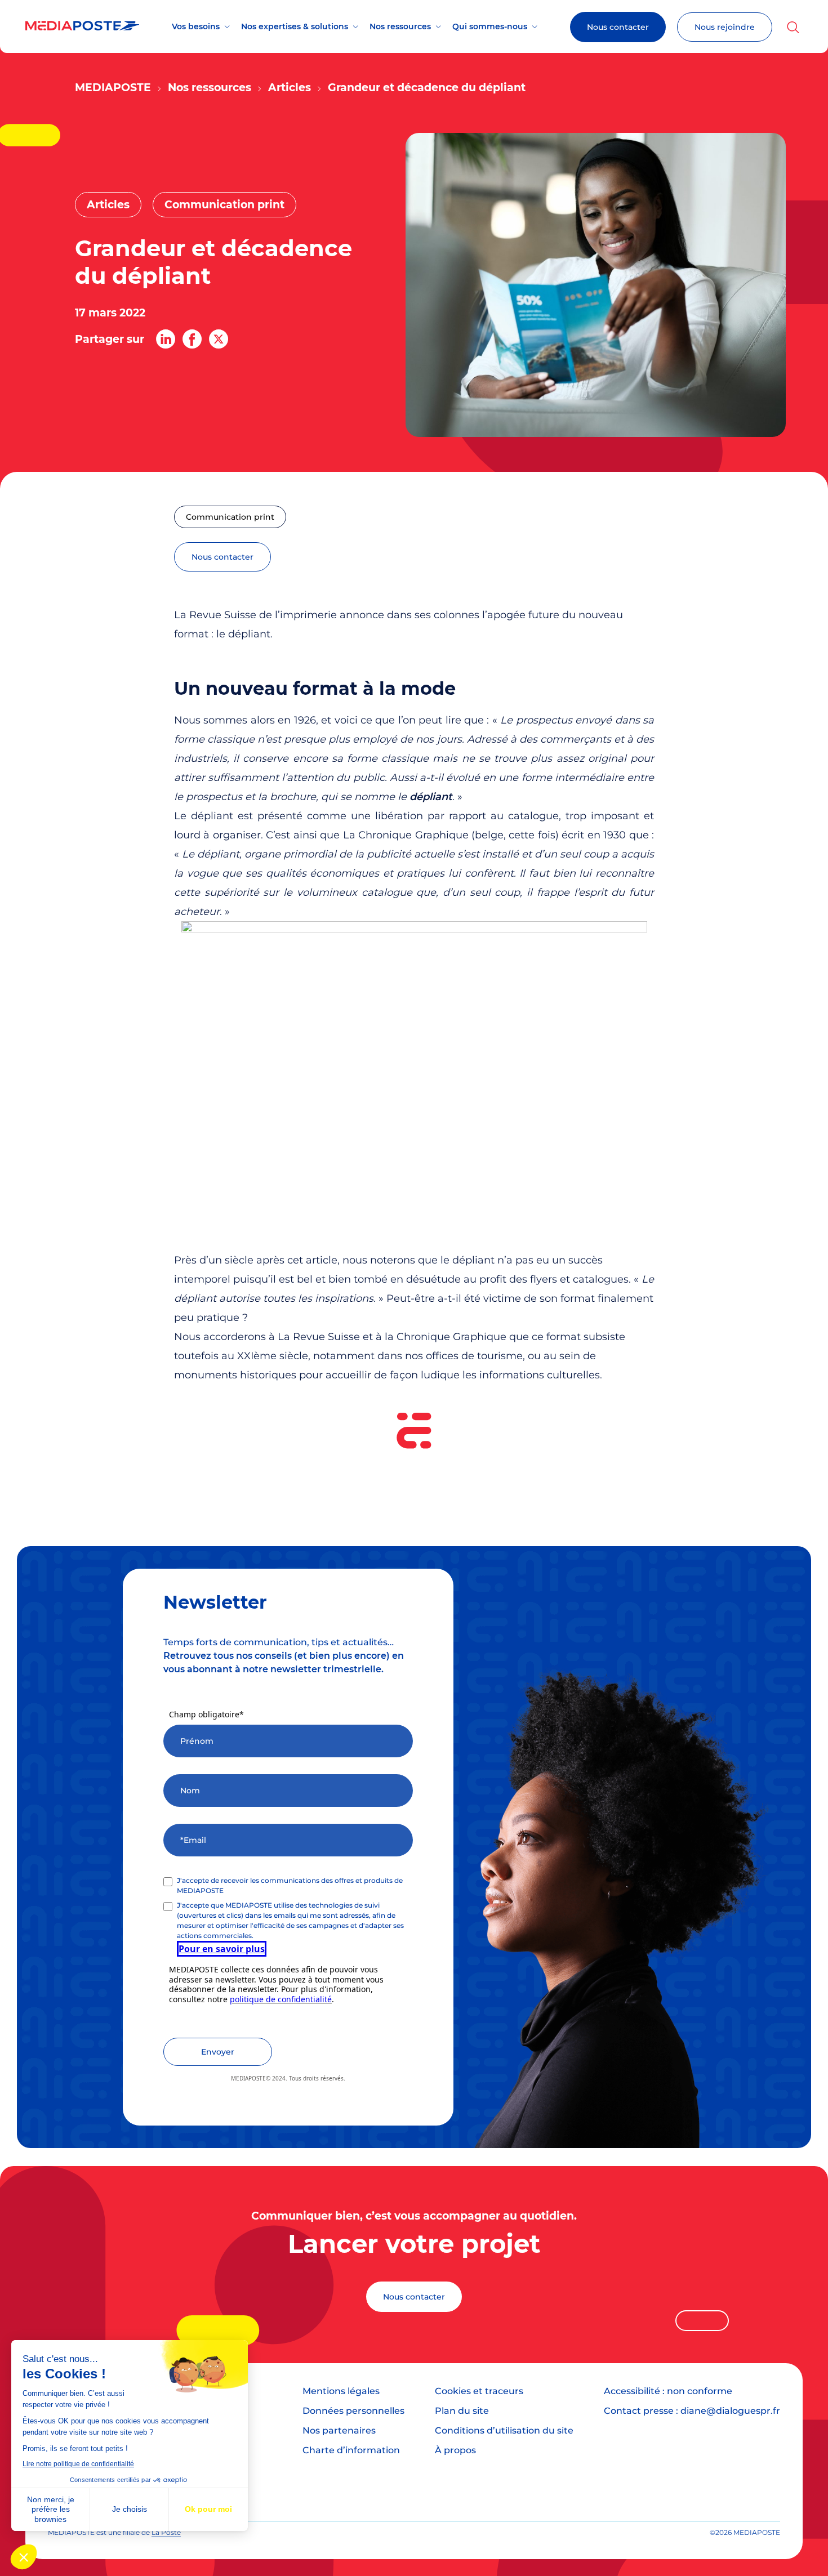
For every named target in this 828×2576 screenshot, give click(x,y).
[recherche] (793, 27)
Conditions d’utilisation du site (504, 2430)
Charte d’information (351, 2450)
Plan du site (462, 2411)
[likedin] (166, 339)
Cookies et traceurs (479, 2391)
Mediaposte (113, 88)
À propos (455, 2450)
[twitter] (219, 339)
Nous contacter (618, 27)
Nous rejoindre (725, 27)
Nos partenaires (339, 2430)
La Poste (166, 2532)
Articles (290, 88)
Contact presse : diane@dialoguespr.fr (692, 2411)
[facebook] (192, 339)
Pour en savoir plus (222, 1949)
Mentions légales (341, 2391)
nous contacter (222, 557)
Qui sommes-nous (490, 26)
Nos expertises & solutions (295, 26)
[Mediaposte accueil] (82, 27)
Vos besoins (196, 26)
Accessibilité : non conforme (668, 2391)
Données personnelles (353, 2411)
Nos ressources (400, 26)
